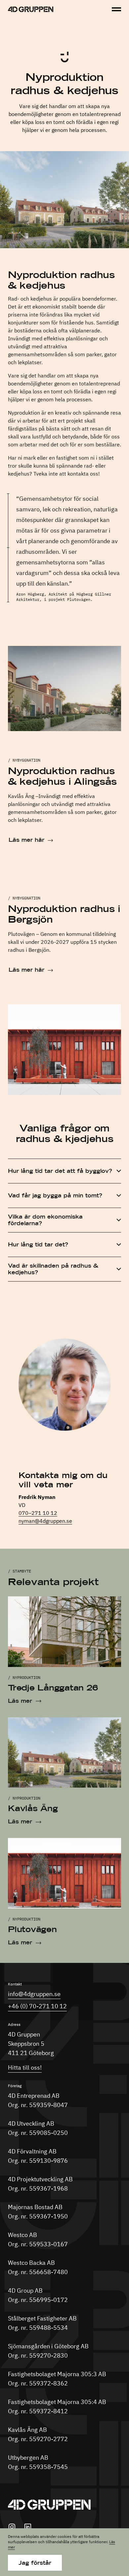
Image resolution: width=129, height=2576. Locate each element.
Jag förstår (35, 2563)
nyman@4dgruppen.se (45, 1521)
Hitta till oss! (25, 2067)
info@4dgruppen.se (34, 1994)
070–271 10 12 (38, 1513)
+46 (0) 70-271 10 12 (37, 2006)
